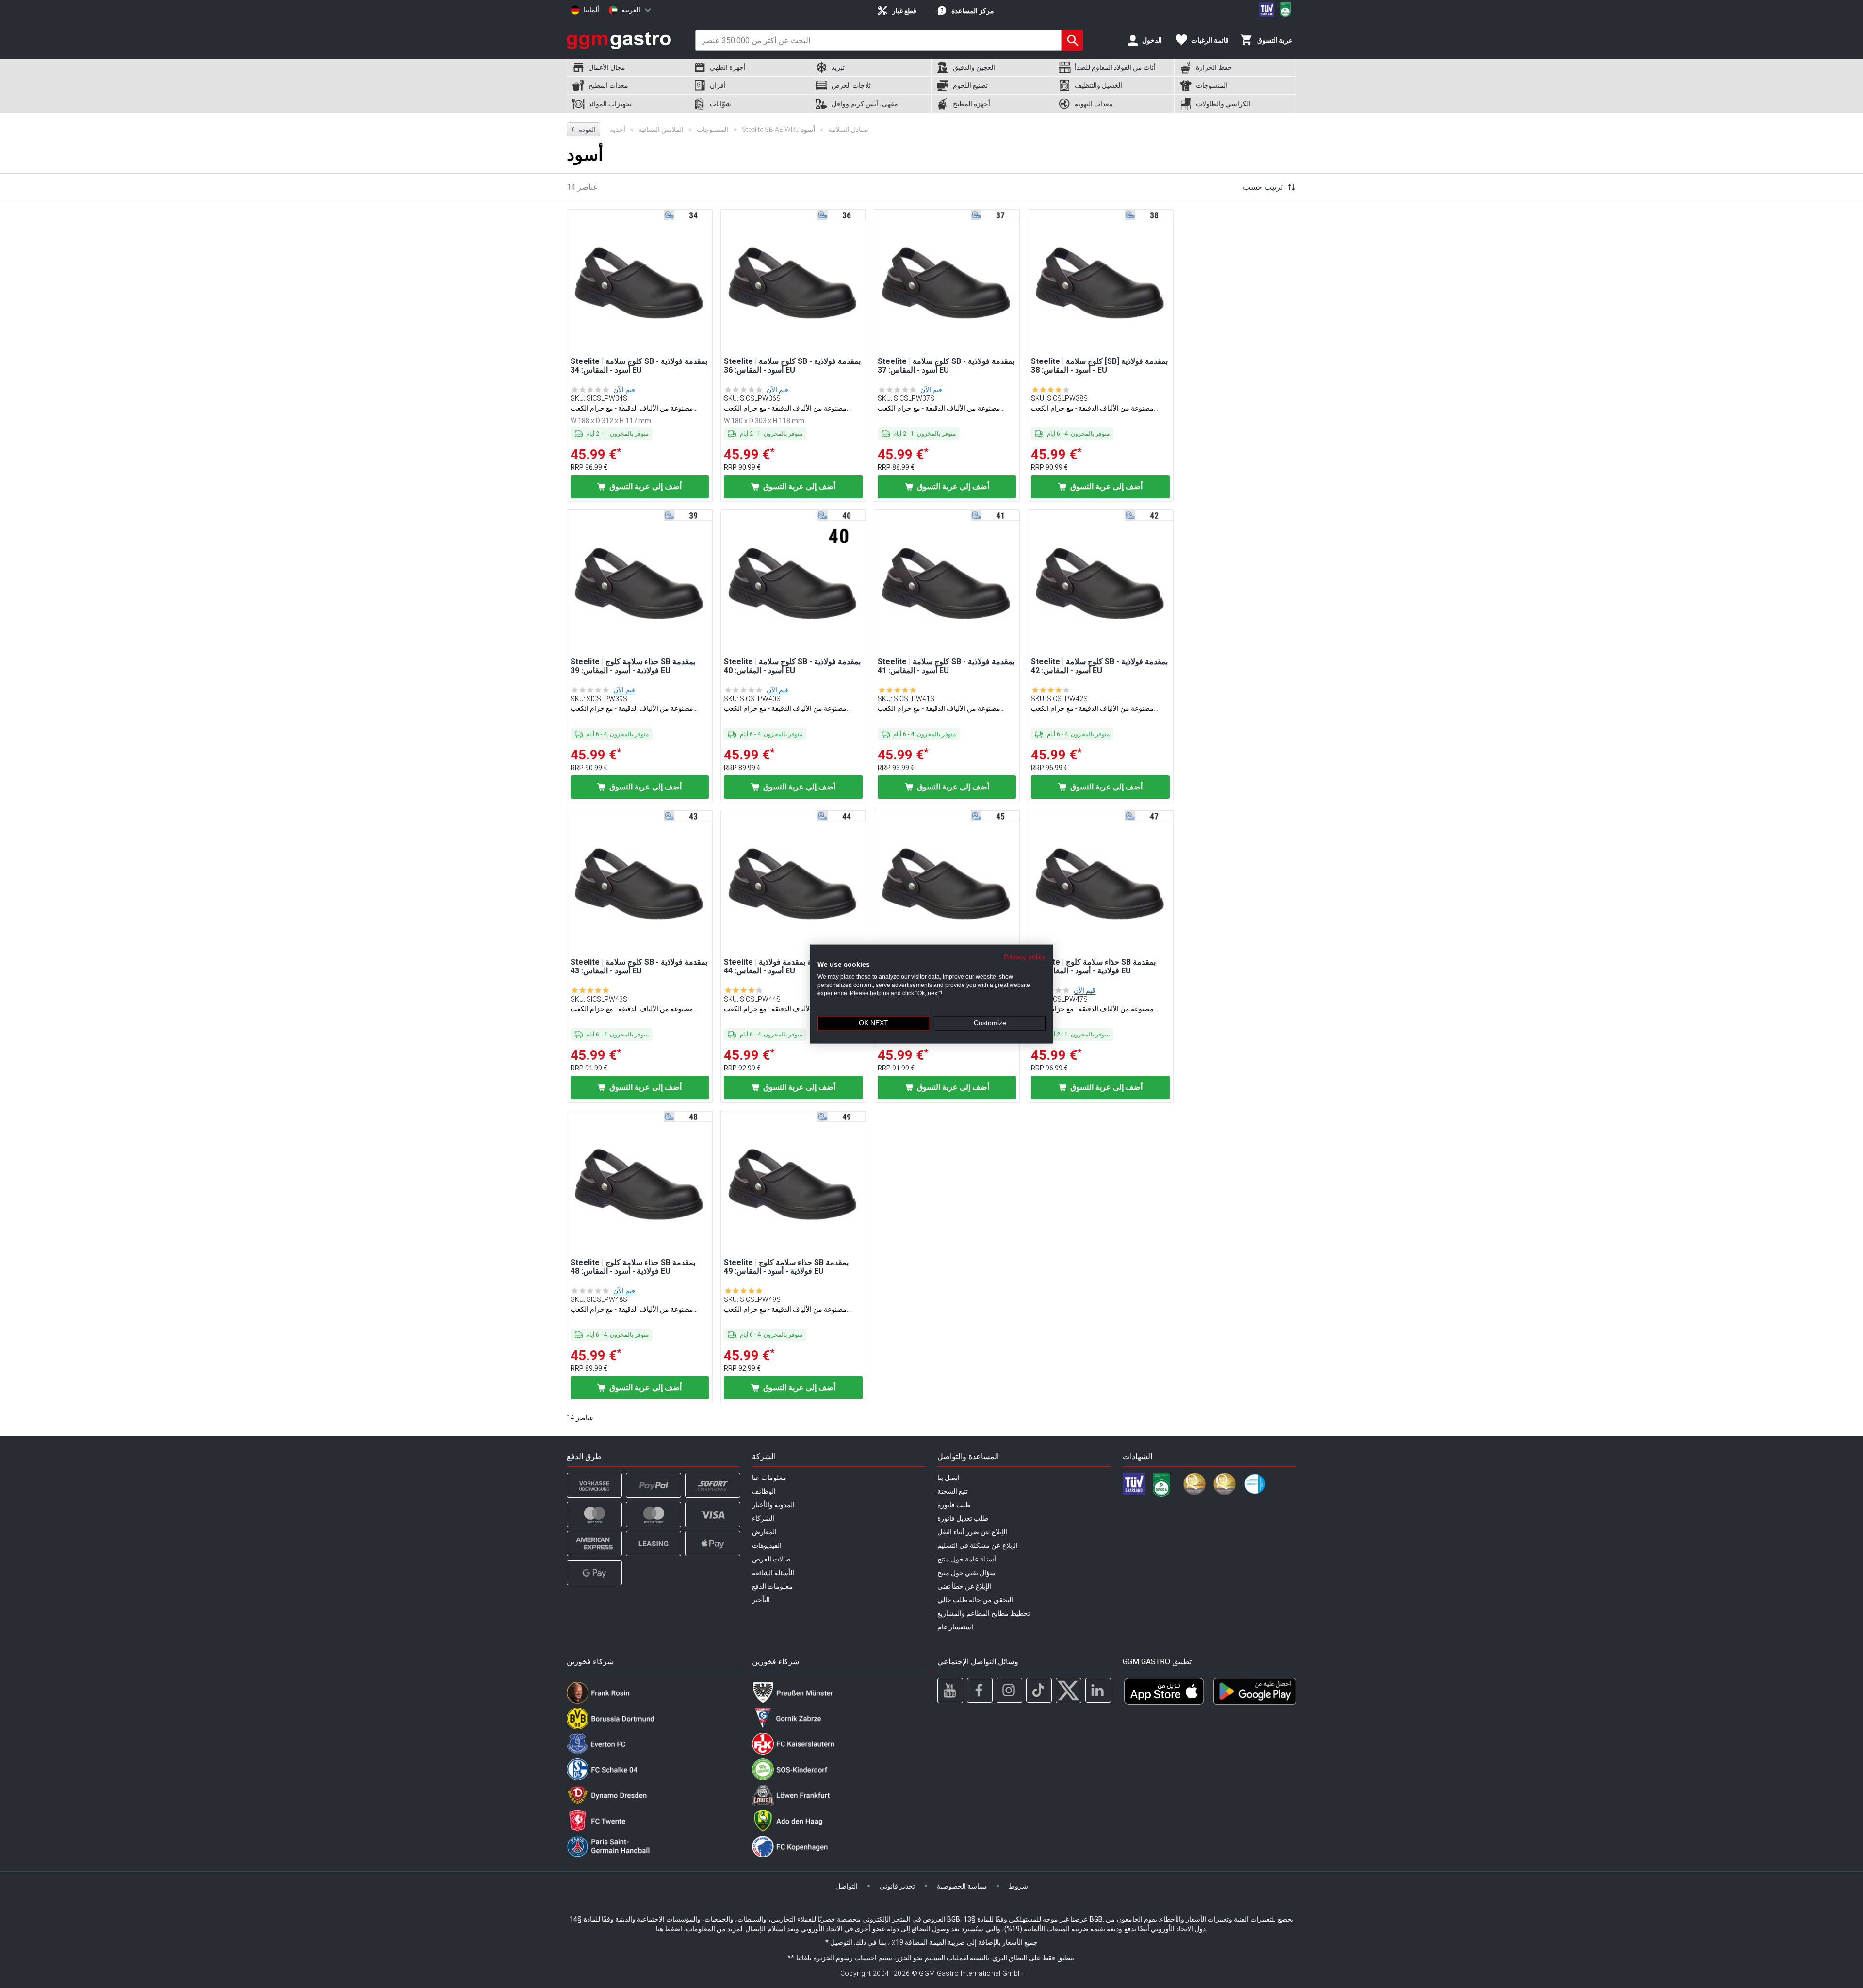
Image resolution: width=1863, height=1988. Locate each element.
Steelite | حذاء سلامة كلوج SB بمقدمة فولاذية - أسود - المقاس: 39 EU (633, 666)
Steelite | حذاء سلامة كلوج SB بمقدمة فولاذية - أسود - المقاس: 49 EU (786, 1267)
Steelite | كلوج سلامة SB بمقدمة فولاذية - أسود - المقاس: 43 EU (639, 967)
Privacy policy (1025, 957)
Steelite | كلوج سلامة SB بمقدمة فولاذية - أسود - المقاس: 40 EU (792, 666)
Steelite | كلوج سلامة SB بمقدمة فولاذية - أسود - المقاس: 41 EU (946, 666)
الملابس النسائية (657, 130)
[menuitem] (627, 68)
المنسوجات (708, 130)
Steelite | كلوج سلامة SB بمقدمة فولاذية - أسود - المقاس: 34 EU (639, 366)
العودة (583, 129)
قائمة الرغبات (1210, 40)
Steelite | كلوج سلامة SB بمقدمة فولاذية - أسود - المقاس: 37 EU (946, 366)
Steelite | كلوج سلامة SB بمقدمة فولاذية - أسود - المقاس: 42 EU (1099, 666)
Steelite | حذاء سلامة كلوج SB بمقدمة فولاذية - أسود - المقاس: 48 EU (633, 1267)
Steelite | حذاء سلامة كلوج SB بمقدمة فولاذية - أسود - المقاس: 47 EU (1093, 967)
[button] (640, 282)
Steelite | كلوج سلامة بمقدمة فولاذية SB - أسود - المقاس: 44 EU (792, 967)
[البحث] (1072, 40)
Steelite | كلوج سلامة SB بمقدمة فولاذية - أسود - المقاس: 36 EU (792, 366)
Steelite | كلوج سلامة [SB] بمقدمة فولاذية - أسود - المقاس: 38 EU (1099, 366)
